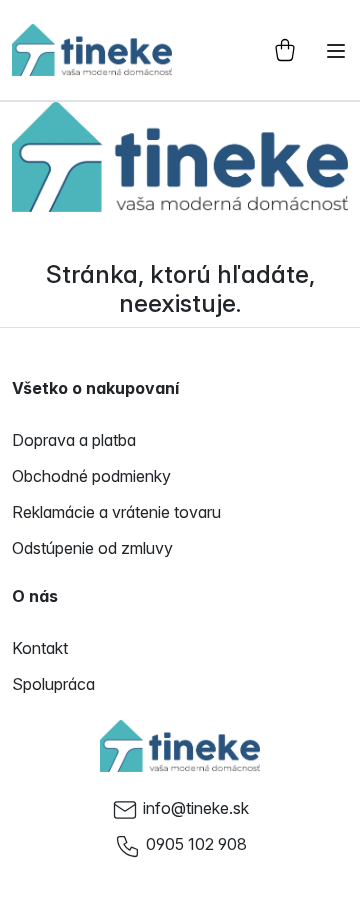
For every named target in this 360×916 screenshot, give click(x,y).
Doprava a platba (74, 440)
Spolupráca (53, 684)
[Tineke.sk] (180, 746)
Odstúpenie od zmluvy (92, 548)
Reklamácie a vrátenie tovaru (116, 512)
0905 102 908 (196, 844)
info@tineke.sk (196, 808)
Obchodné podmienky (91, 476)
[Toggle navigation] (336, 51)
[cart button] (285, 50)
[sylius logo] (92, 50)
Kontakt (40, 648)
